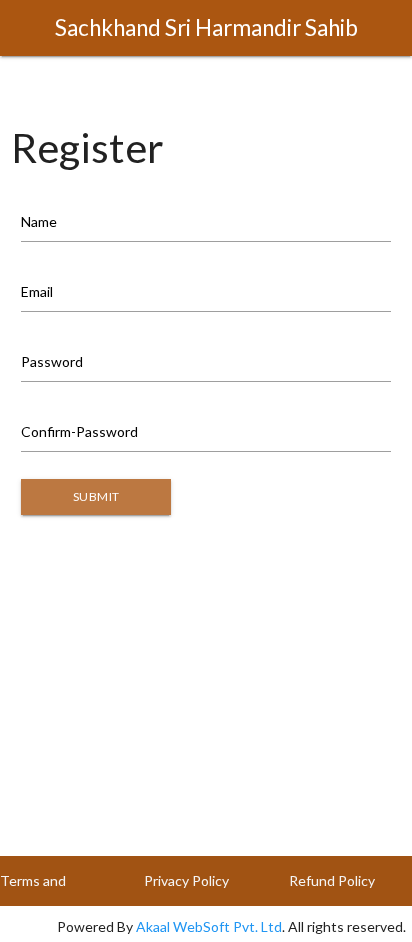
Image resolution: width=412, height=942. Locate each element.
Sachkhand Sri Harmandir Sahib (206, 27)
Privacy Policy (186, 880)
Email (37, 291)
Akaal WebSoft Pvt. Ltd (209, 926)
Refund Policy (332, 880)
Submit (96, 496)
